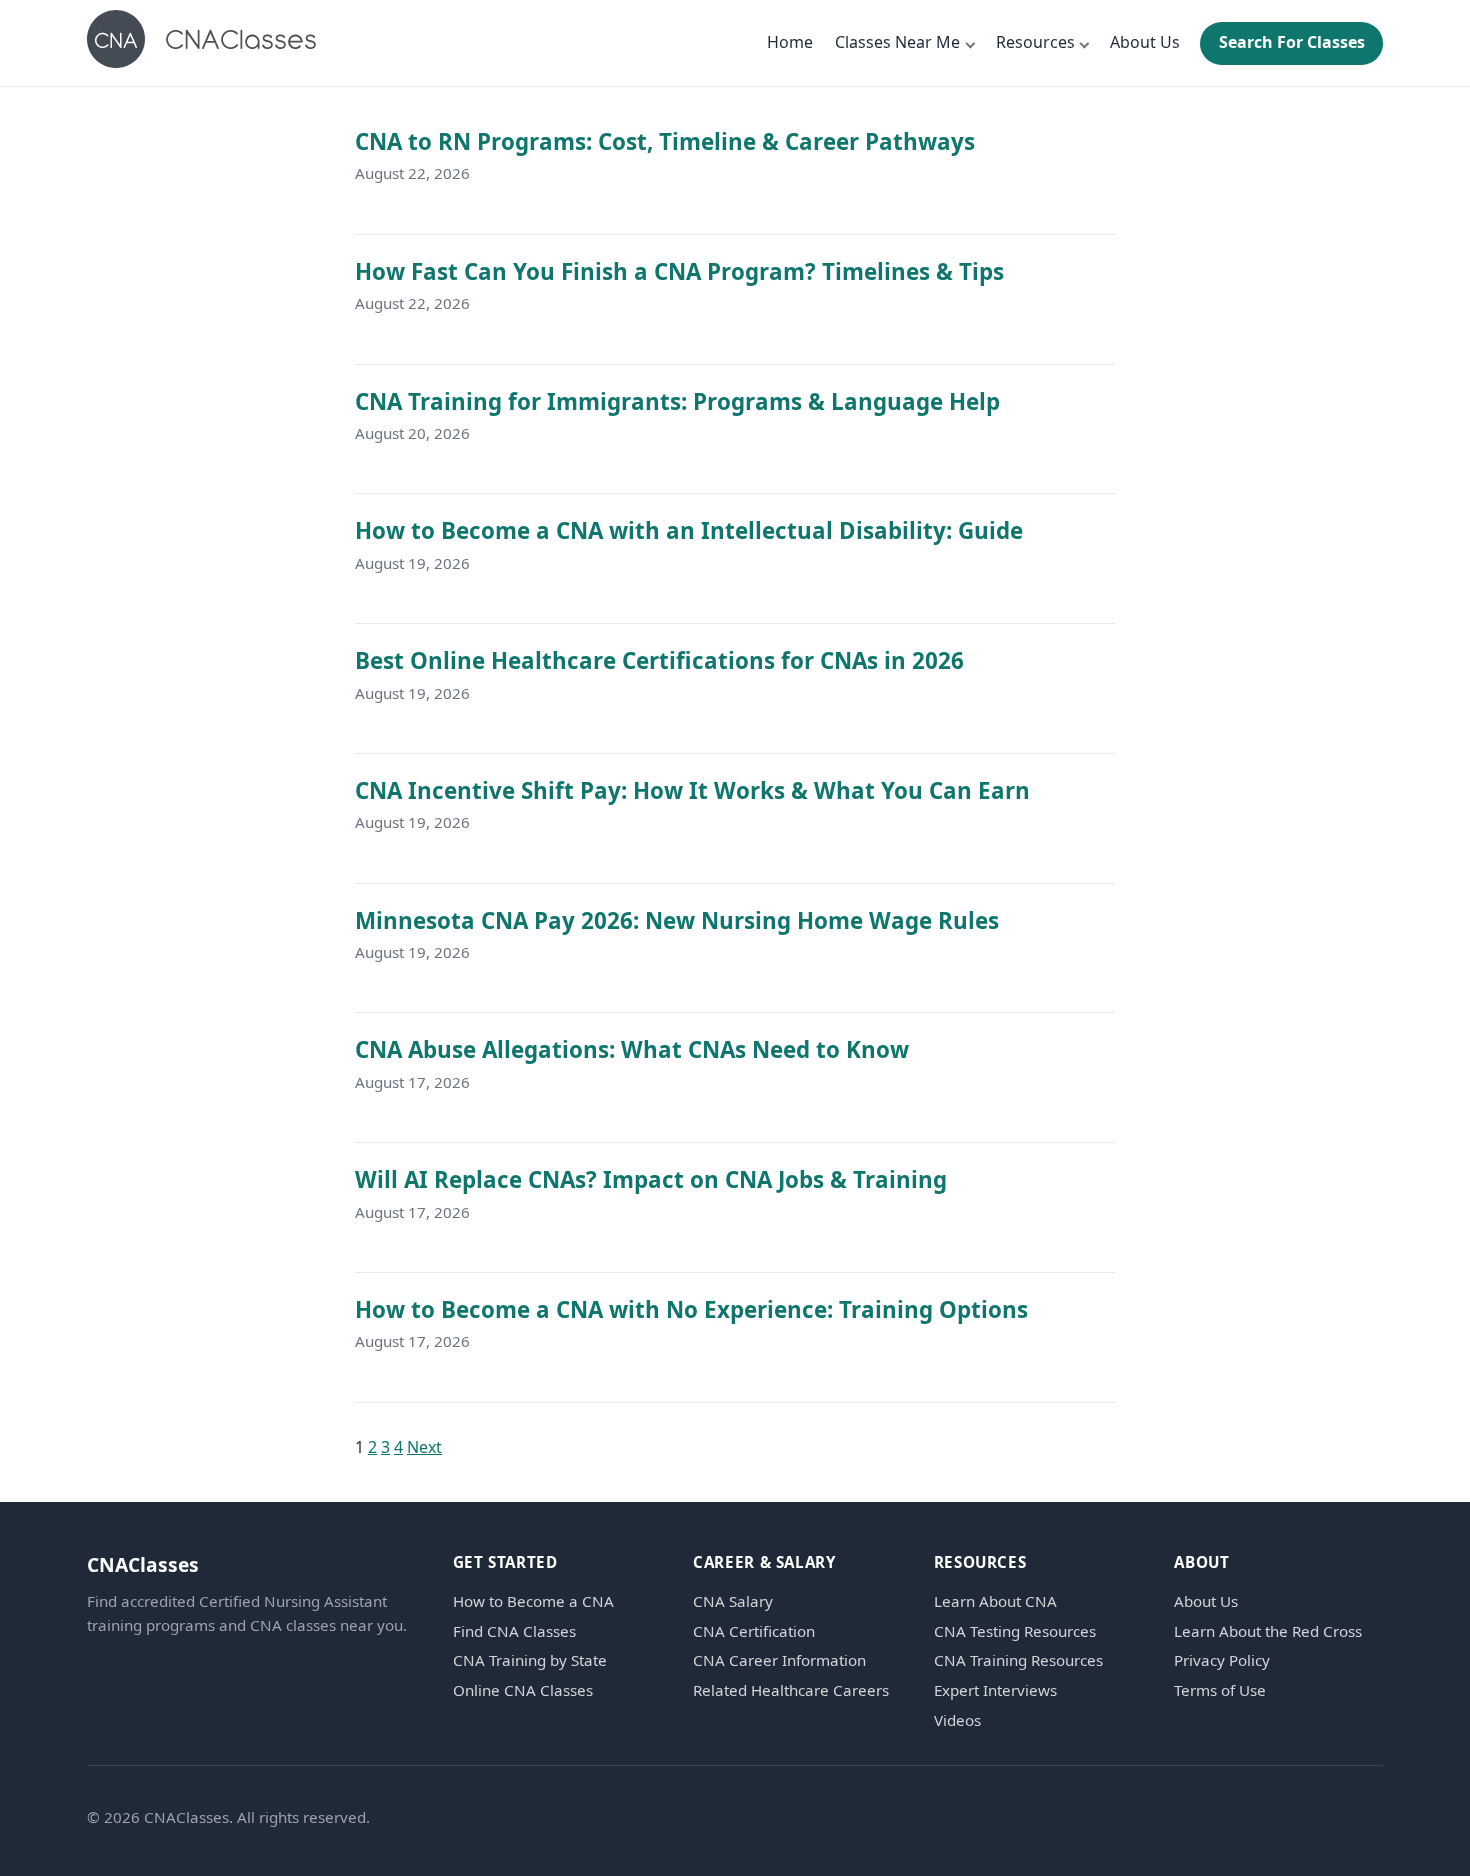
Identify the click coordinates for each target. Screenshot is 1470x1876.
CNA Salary (733, 1601)
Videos (957, 1720)
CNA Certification (754, 1631)
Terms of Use (1220, 1690)
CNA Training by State (530, 1660)
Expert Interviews (995, 1690)
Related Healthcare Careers (791, 1690)
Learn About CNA (995, 1601)
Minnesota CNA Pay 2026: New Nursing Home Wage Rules (677, 920)
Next (424, 1447)
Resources (1035, 42)
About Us (1145, 42)
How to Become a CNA (533, 1601)
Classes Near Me (897, 42)
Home (790, 42)
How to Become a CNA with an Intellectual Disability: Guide (689, 530)
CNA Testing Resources (1015, 1631)
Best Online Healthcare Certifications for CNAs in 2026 (659, 660)
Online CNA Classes (523, 1690)
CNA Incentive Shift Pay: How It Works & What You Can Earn (692, 790)
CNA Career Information (779, 1660)
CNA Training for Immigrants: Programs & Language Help (677, 401)
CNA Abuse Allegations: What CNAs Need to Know (632, 1049)
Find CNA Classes (514, 1631)
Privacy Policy (1222, 1660)
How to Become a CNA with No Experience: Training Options (691, 1309)
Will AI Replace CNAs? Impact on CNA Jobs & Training (651, 1179)
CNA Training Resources (1018, 1660)
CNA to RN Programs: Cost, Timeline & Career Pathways (665, 141)
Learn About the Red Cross (1268, 1631)
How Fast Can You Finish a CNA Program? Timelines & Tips (679, 271)
